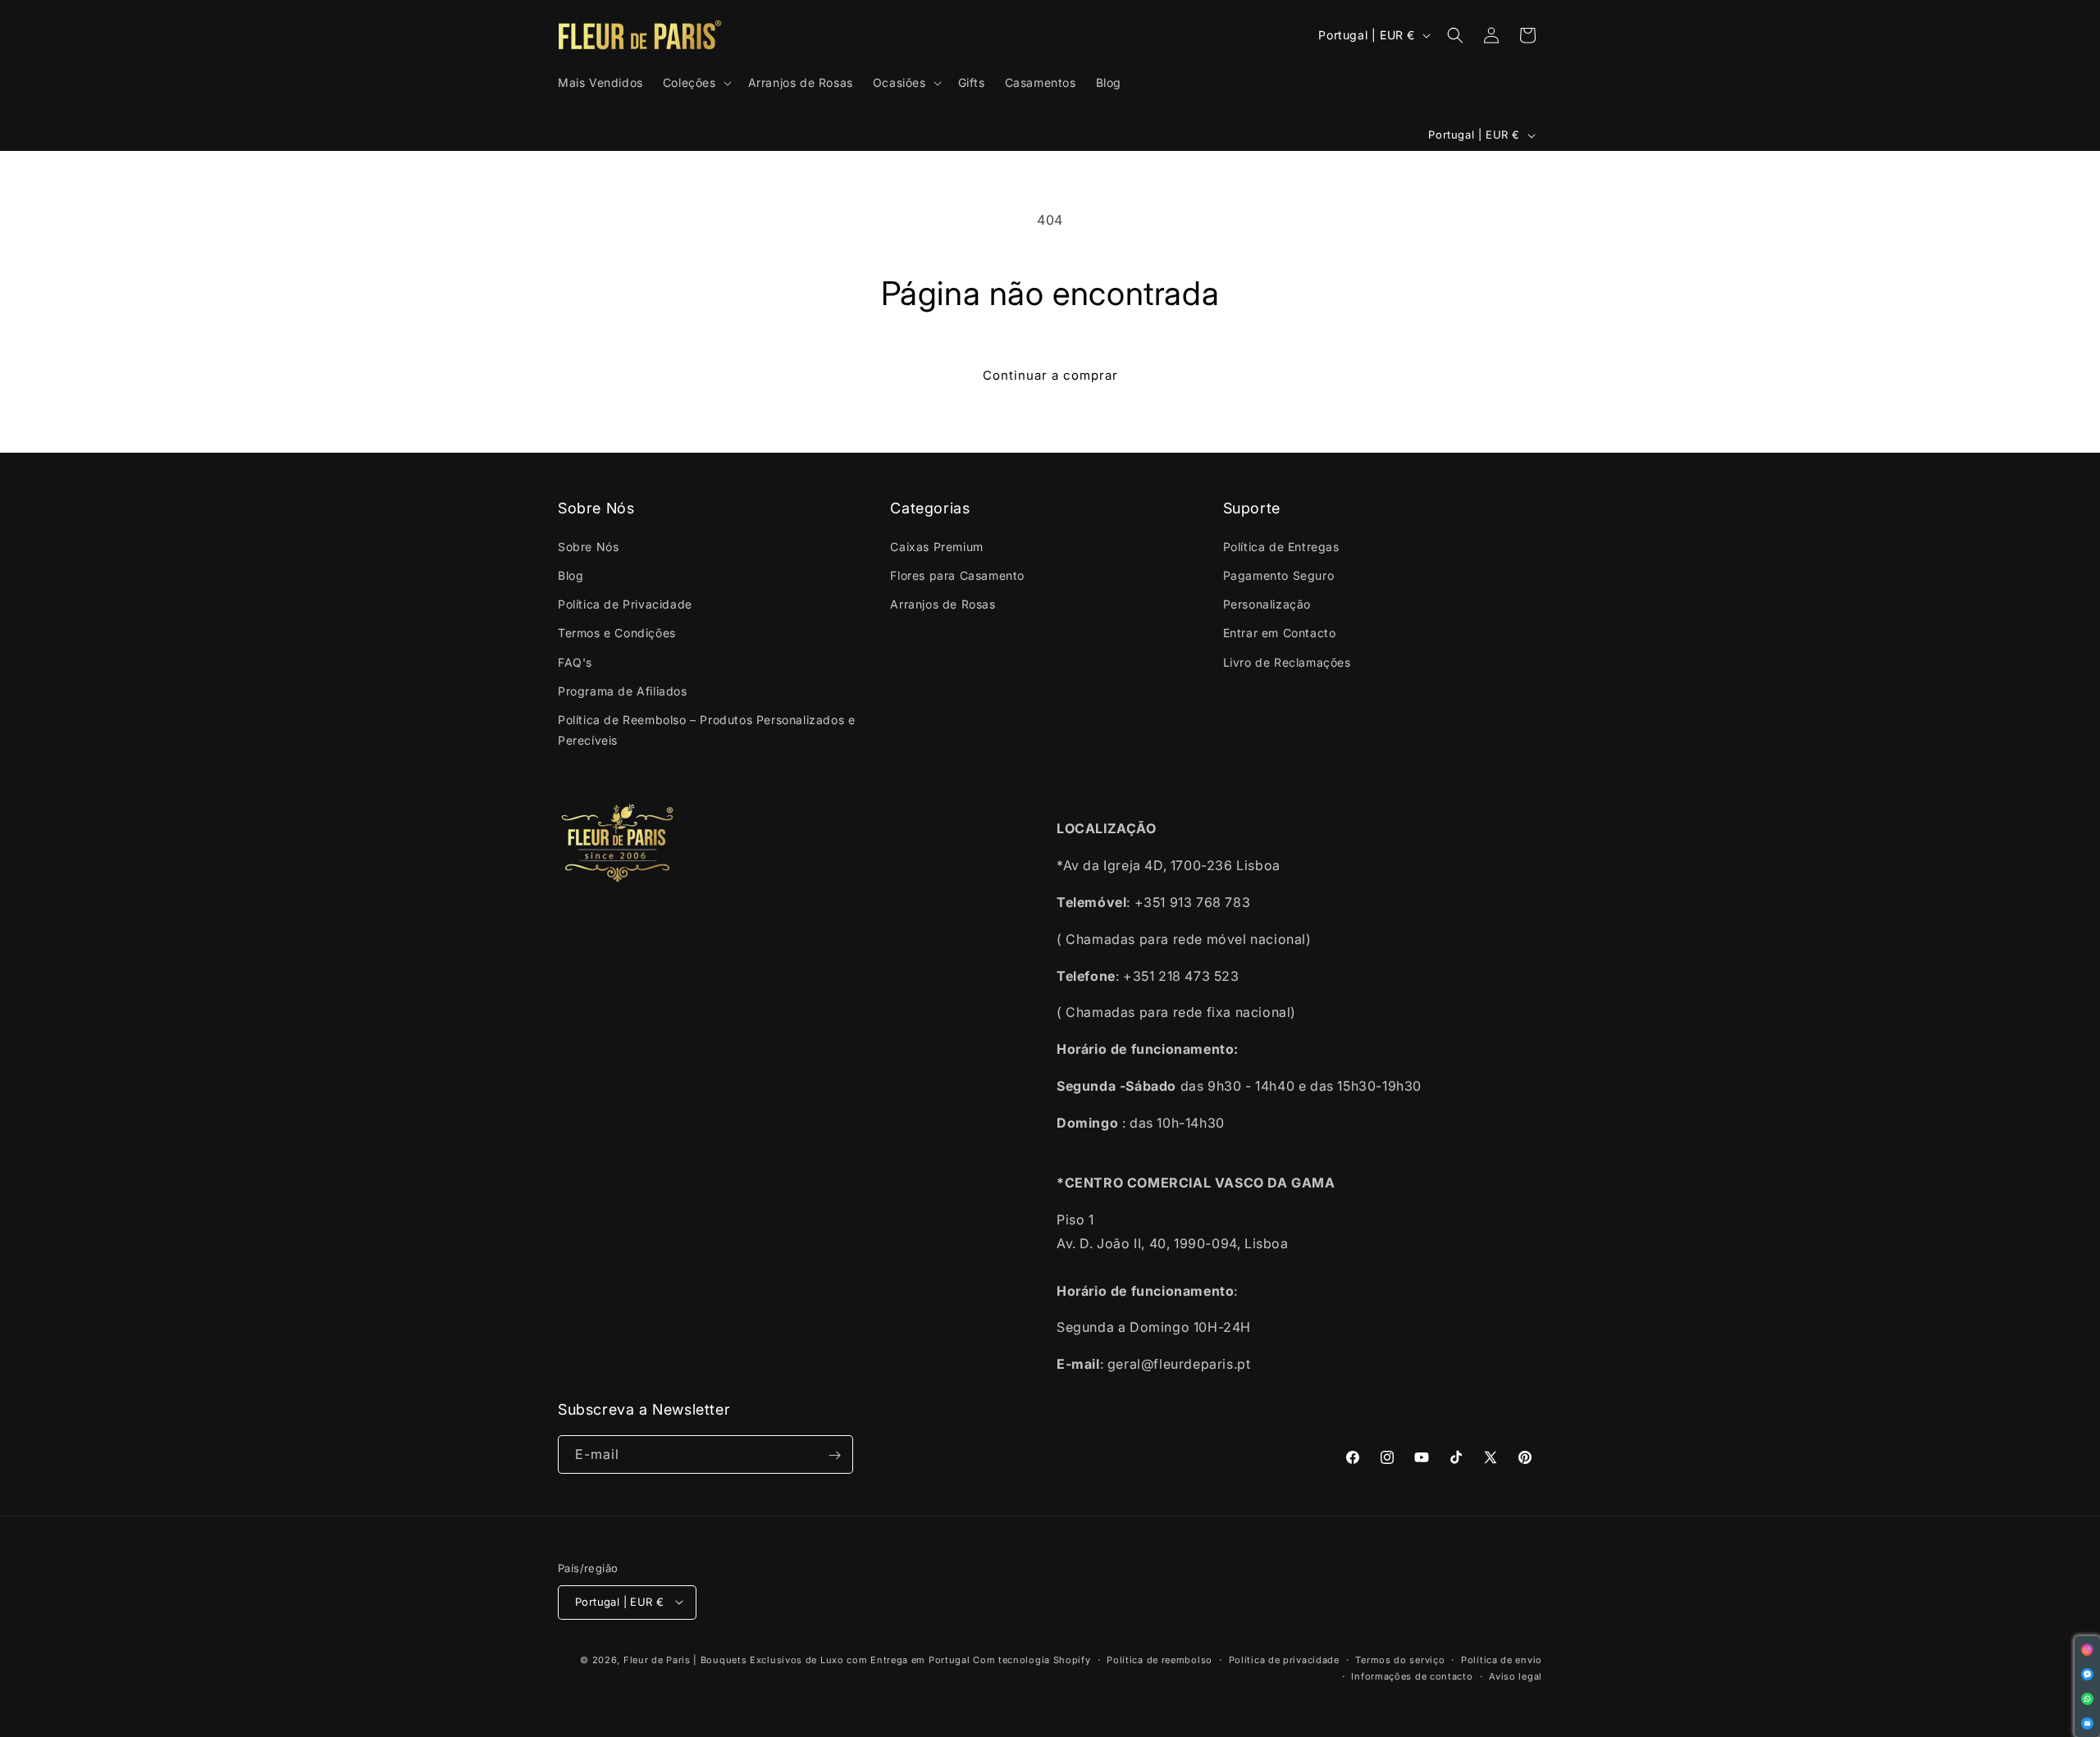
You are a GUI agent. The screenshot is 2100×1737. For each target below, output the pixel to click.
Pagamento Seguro (1279, 574)
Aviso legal (1516, 1675)
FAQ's (575, 661)
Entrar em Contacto (1280, 633)
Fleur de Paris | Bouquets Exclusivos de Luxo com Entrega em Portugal (797, 1659)
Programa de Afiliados (623, 690)
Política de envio (1502, 1659)
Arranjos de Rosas (943, 604)
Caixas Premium (936, 546)
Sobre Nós (588, 546)
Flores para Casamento (957, 574)
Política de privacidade (1284, 1659)
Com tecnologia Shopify (1032, 1659)
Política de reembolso (1160, 1659)
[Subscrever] (834, 1455)
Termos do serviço (1400, 1659)
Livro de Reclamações (1287, 661)
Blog (571, 574)
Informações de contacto (1412, 1675)
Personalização (1267, 604)
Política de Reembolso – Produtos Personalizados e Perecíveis (706, 729)
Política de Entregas (1281, 546)
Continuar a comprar (1050, 375)
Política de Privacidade (625, 604)
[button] (696, 83)
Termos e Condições (617, 633)
